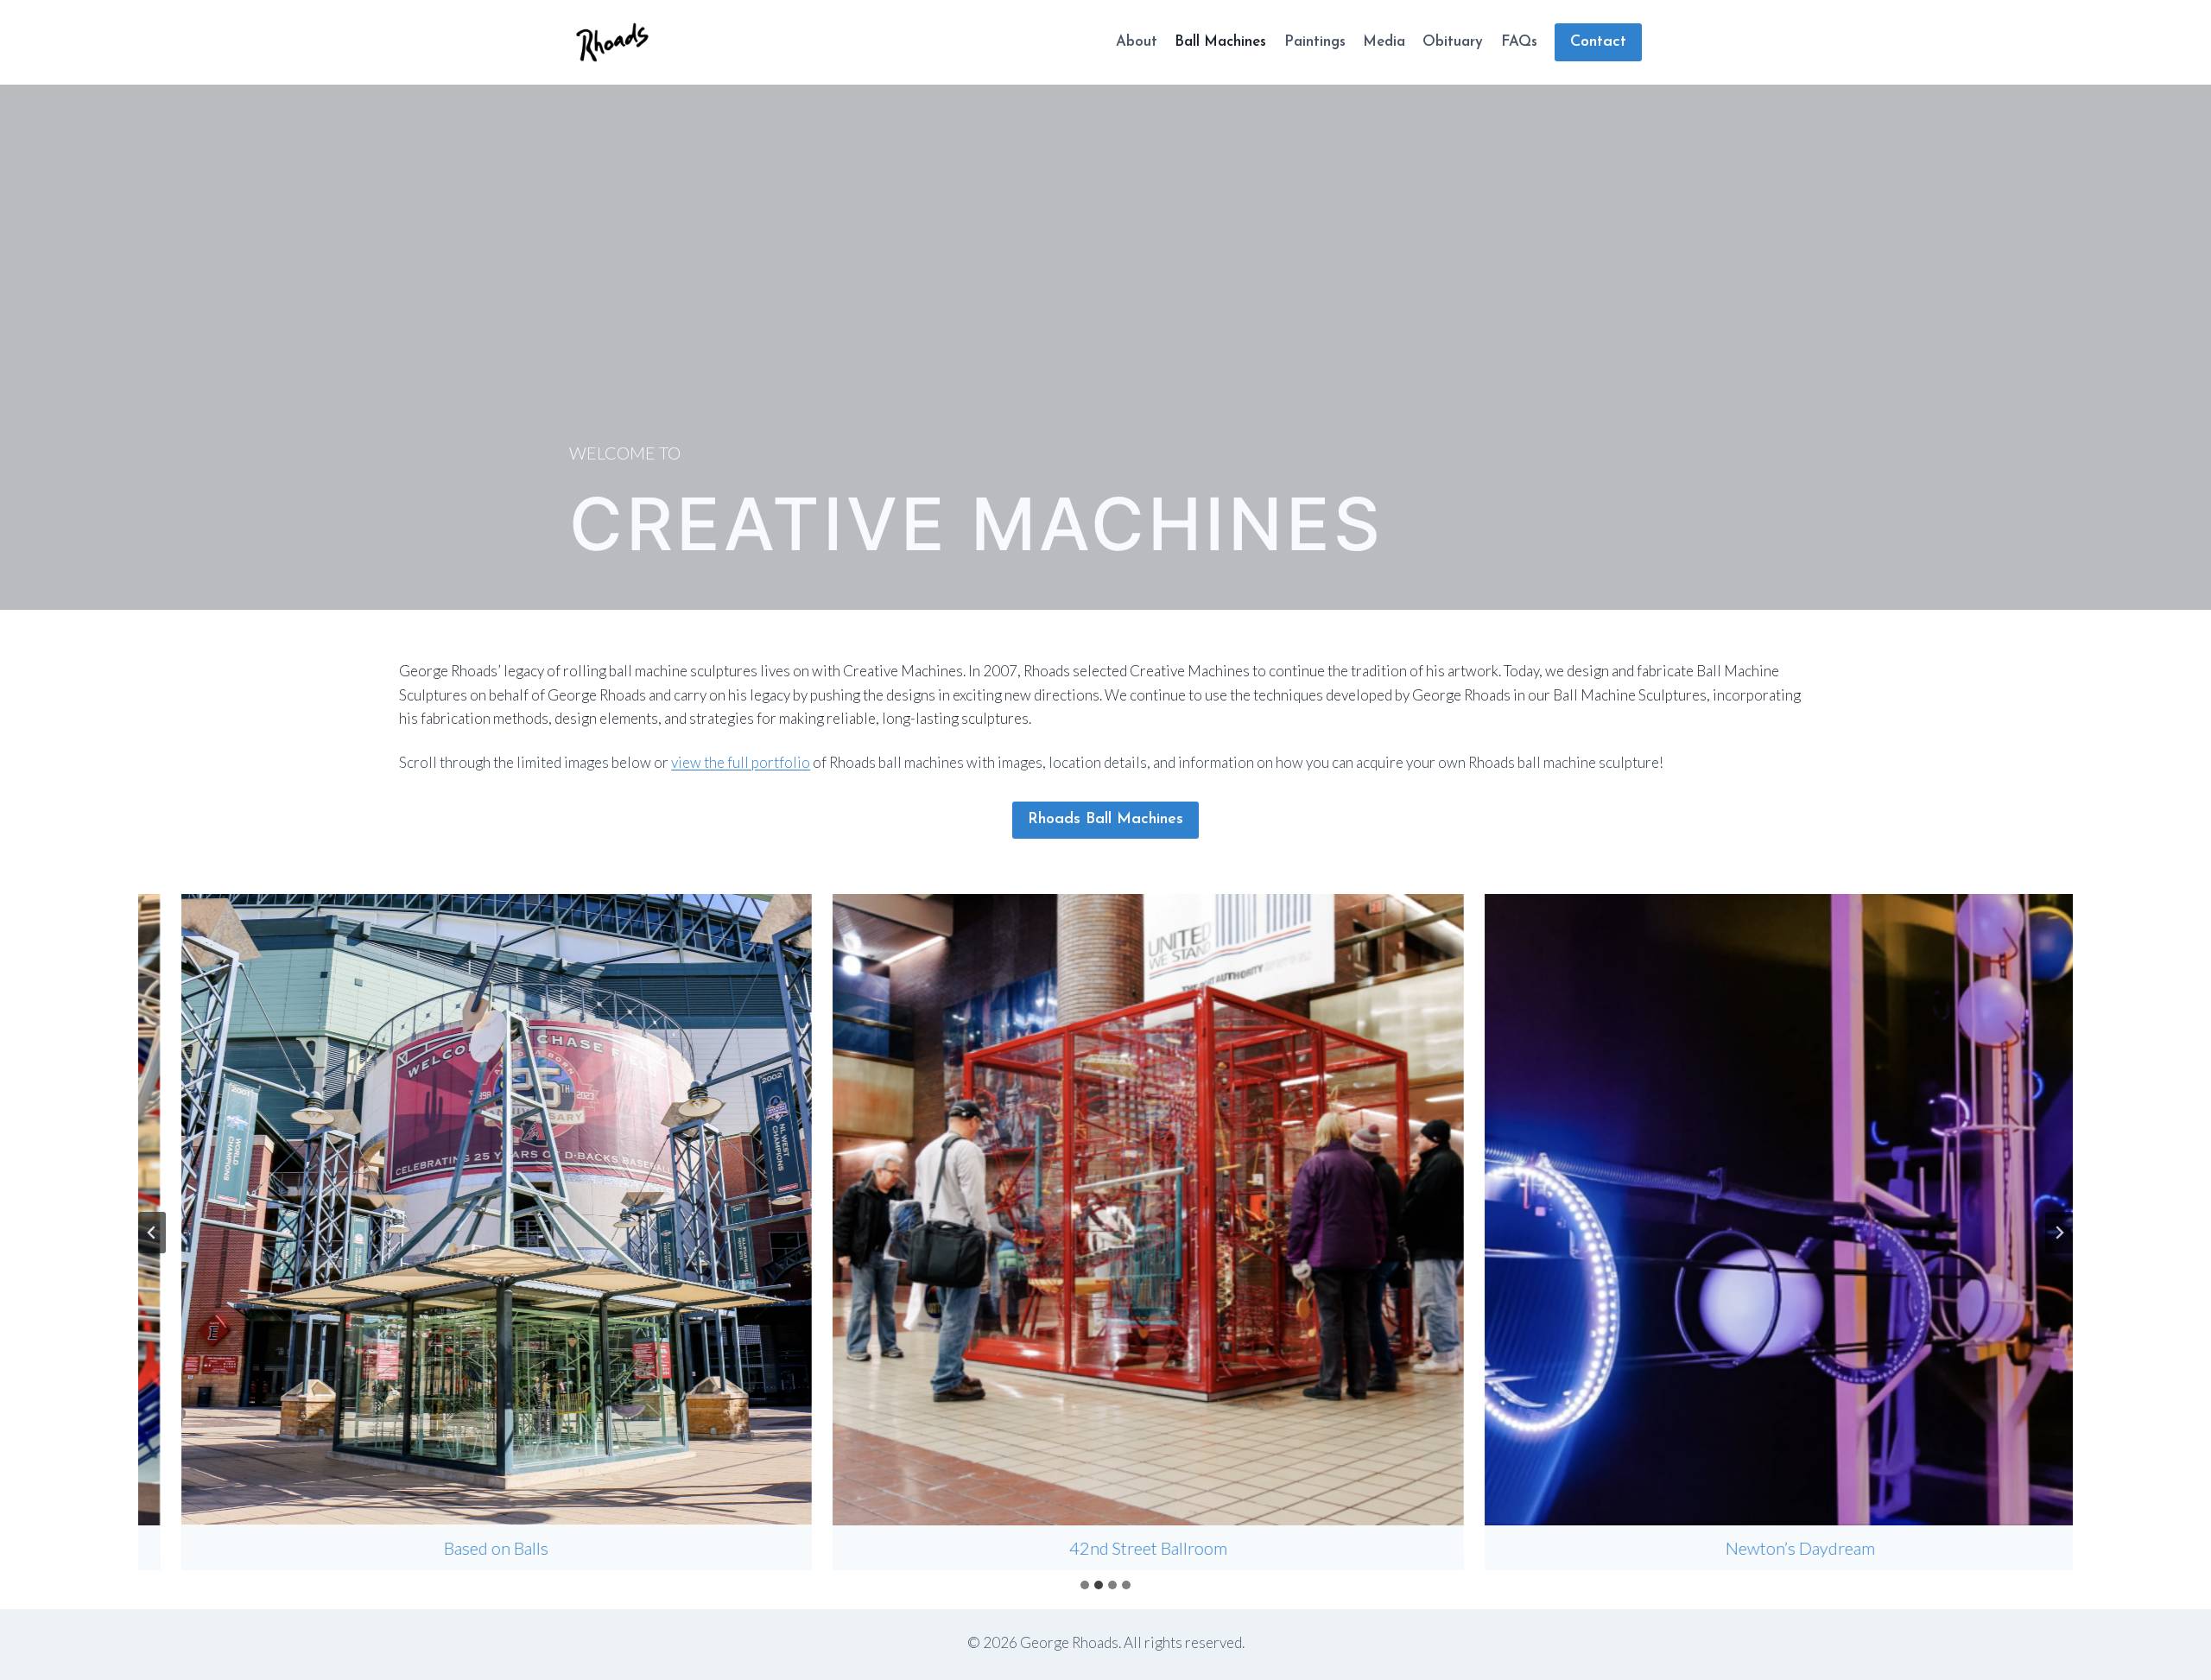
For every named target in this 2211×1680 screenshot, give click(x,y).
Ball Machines (1220, 42)
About (1137, 42)
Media (1384, 42)
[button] (454, 1232)
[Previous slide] (152, 1233)
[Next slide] (2059, 1233)
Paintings (1315, 42)
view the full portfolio (741, 762)
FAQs (1519, 42)
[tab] (1085, 1585)
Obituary (1453, 42)
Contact (1598, 42)
